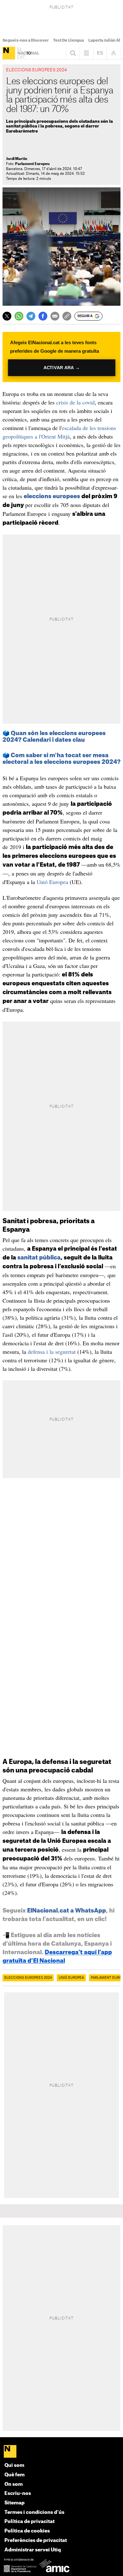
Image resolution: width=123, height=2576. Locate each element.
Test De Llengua (68, 40)
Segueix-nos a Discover (26, 40)
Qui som (14, 2465)
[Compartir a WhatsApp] (19, 316)
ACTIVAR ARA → (62, 368)
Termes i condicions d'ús (34, 2512)
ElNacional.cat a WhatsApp (67, 1911)
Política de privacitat (29, 2522)
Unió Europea (52, 882)
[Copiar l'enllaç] (67, 316)
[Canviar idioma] (100, 53)
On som (14, 2484)
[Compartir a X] (7, 316)
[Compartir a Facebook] (43, 316)
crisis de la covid (75, 402)
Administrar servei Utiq (33, 2550)
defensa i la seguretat (52, 1352)
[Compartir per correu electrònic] (55, 316)
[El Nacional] (9, 53)
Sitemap (15, 2503)
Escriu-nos (18, 2493)
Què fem (15, 2475)
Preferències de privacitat (36, 2541)
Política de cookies (27, 2531)
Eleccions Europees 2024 (28, 1978)
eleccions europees (52, 496)
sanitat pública (39, 1258)
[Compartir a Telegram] (31, 316)
